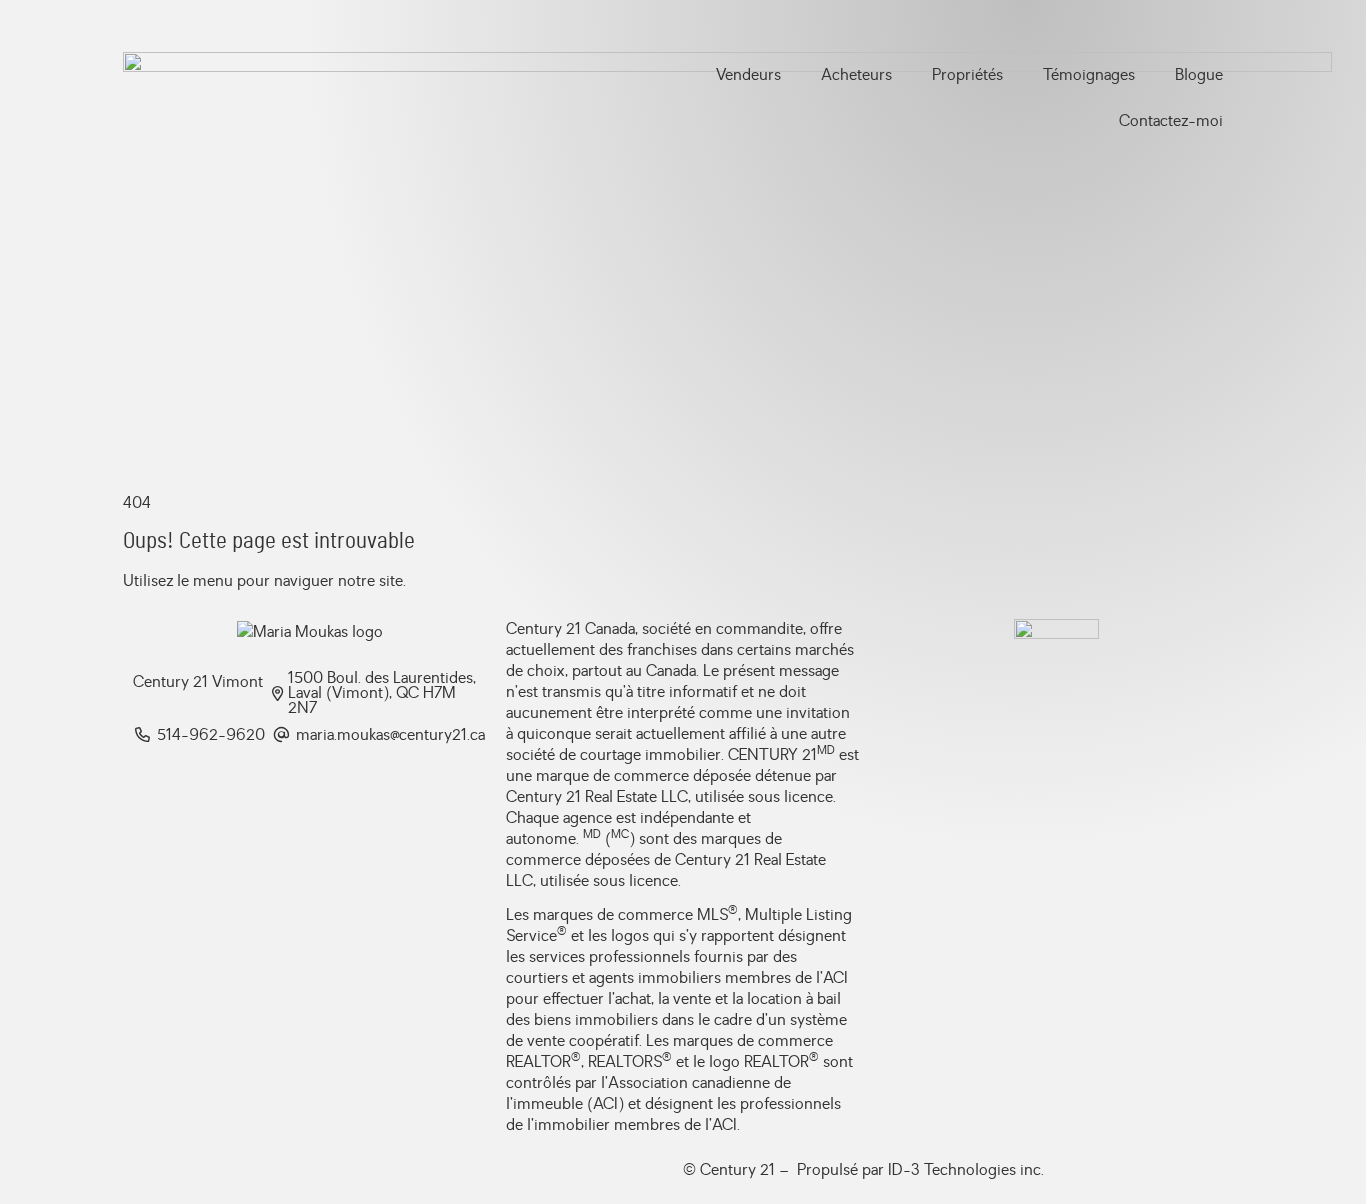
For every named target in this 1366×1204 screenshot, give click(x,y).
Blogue (1199, 75)
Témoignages (1089, 75)
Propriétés (967, 75)
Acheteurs (856, 75)
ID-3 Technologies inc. (966, 1170)
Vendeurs (748, 75)
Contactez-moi (1171, 121)
